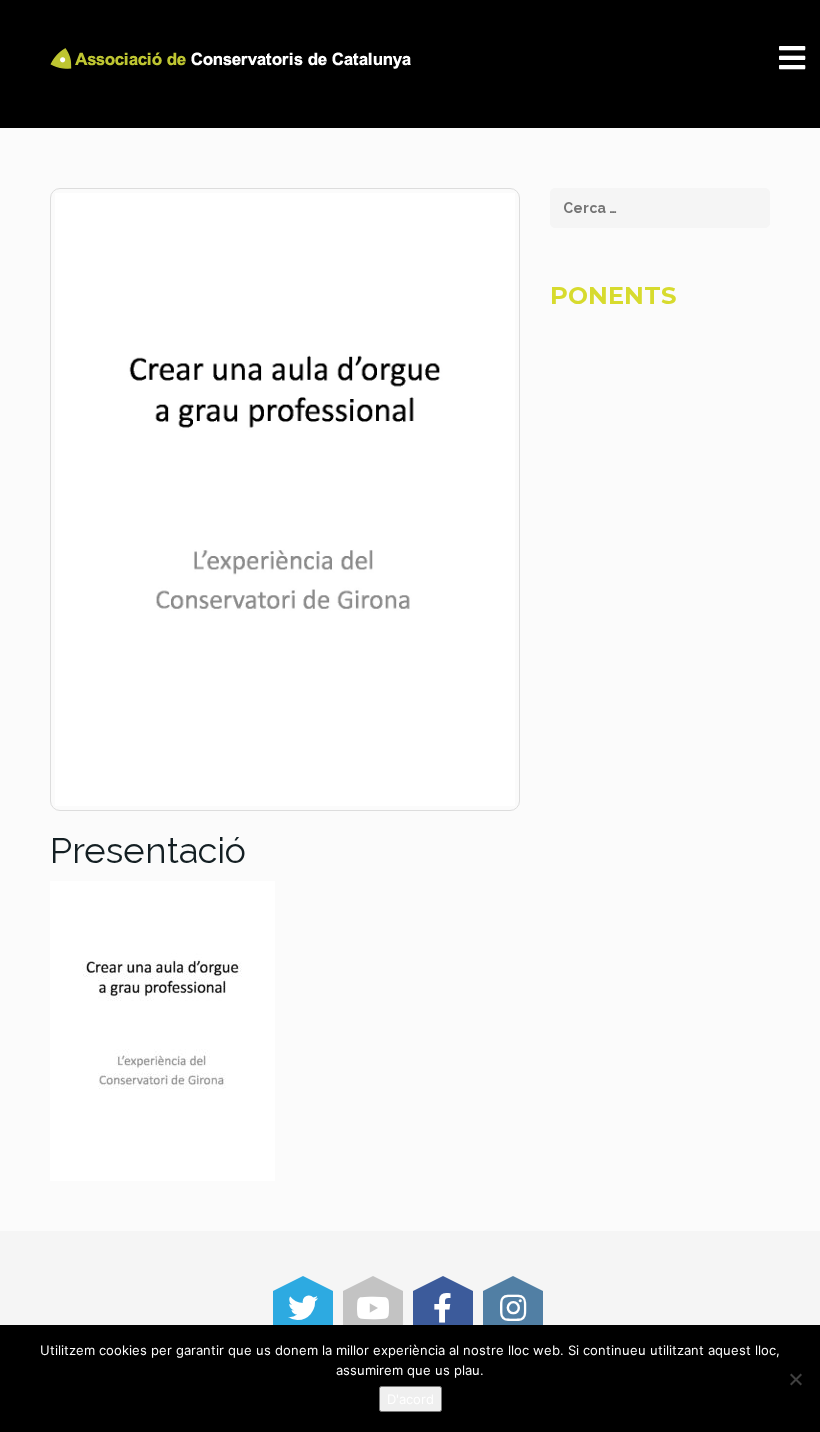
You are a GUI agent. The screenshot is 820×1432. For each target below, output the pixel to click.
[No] (795, 1379)
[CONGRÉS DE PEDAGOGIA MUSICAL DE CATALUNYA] (234, 58)
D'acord (410, 1399)
